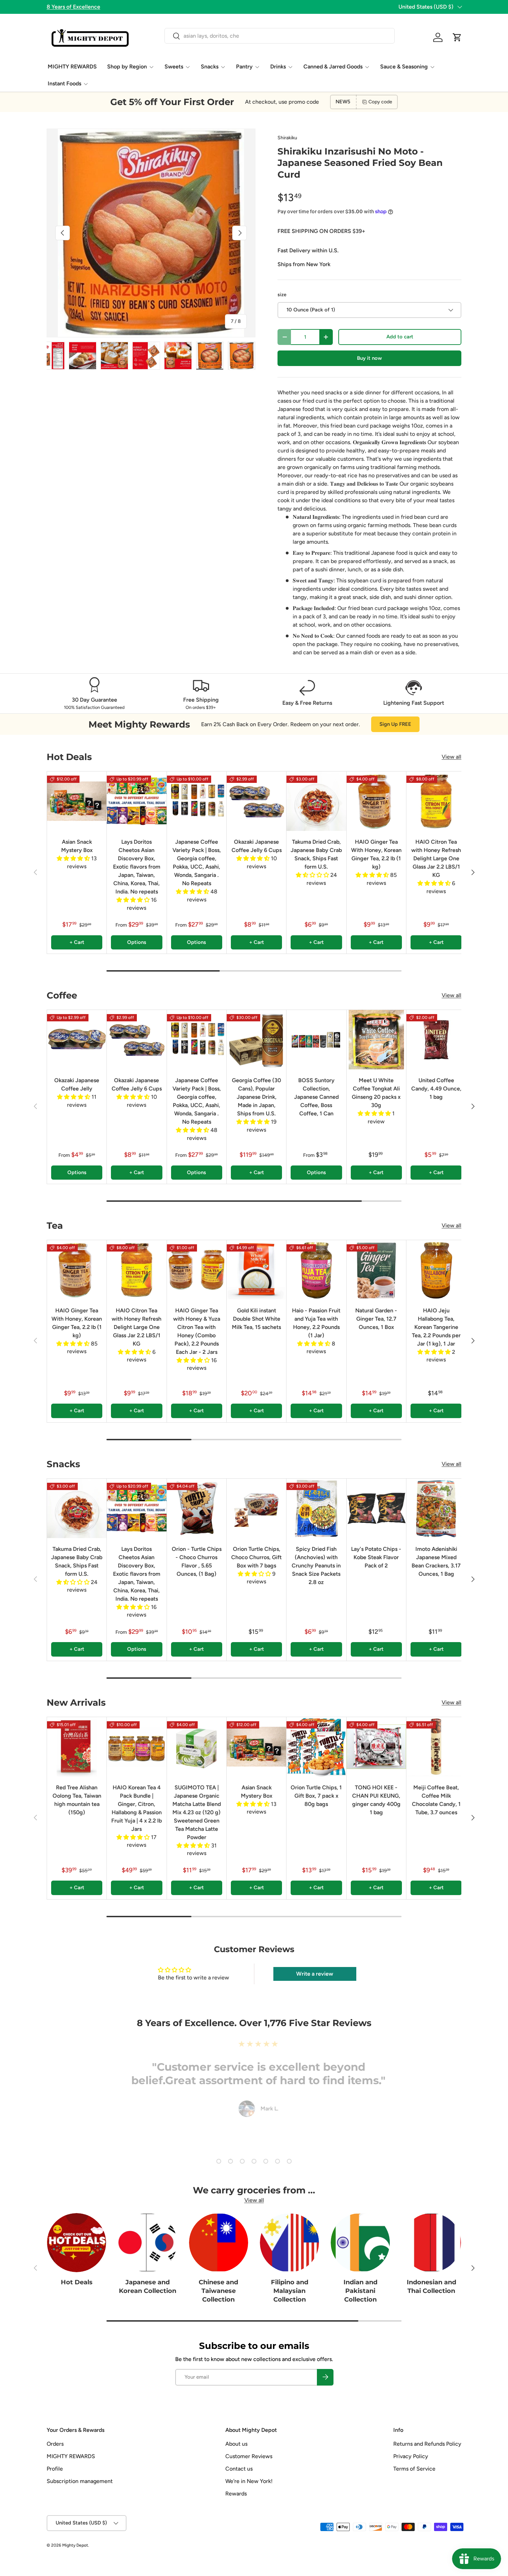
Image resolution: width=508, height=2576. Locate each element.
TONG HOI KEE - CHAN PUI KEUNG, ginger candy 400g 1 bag (376, 1800)
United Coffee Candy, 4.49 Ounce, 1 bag (436, 1089)
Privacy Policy (411, 2456)
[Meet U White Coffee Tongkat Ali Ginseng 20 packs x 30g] (376, 1040)
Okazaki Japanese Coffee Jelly (77, 1084)
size (282, 295)
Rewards (236, 2494)
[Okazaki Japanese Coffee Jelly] (77, 1040)
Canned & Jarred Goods (333, 67)
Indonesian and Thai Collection (431, 2287)
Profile (55, 2469)
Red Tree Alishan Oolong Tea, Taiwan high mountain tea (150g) (77, 1800)
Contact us (239, 2469)
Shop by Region (127, 67)
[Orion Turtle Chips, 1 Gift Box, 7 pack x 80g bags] (316, 1747)
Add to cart (400, 337)
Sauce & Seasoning (404, 67)
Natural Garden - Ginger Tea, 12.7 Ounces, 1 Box (376, 1319)
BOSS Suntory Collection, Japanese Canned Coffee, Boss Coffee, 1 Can (316, 1097)
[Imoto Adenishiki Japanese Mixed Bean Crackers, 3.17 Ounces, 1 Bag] (436, 1508)
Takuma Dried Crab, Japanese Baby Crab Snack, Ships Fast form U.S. (316, 854)
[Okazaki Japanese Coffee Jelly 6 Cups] (256, 801)
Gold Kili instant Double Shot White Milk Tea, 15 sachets (256, 1319)
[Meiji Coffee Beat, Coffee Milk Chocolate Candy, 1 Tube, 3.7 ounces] (436, 1747)
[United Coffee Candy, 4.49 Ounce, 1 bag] (436, 1040)
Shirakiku (287, 138)
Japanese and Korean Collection (148, 2287)
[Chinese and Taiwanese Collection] (219, 2243)
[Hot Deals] (77, 2243)
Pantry (244, 67)
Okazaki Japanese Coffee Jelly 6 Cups (257, 846)
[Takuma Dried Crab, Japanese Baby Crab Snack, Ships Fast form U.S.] (316, 801)
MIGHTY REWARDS (72, 67)
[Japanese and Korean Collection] (147, 2243)
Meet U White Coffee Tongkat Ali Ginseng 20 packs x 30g (376, 1093)
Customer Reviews (249, 2456)
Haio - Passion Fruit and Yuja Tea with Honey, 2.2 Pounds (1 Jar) (316, 1323)
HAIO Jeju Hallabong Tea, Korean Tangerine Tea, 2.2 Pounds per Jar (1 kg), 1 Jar (436, 1327)
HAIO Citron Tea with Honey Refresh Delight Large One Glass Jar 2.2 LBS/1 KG (436, 858)
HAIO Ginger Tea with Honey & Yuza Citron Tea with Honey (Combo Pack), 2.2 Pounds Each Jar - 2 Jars (197, 1331)
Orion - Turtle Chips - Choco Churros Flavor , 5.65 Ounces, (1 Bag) (197, 1561)
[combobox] (279, 36)
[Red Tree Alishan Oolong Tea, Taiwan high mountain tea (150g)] (77, 1747)
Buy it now (369, 358)
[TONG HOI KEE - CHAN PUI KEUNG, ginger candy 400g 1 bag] (376, 1747)
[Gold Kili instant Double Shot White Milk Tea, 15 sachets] (256, 1270)
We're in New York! (249, 2481)
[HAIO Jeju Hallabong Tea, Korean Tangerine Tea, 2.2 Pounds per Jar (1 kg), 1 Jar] (436, 1270)
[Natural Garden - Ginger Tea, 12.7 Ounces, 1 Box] (376, 1270)
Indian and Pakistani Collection (360, 2291)
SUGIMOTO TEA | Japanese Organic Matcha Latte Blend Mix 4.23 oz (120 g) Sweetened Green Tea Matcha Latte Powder (197, 1812)
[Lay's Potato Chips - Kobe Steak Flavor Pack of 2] (376, 1508)
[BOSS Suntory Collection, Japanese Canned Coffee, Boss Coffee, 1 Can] (316, 1040)
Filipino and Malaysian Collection (290, 2291)
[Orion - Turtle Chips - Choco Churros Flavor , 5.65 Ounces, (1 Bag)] (197, 1508)
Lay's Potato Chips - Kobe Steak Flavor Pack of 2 (376, 1557)
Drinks (278, 67)
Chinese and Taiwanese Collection (218, 2291)
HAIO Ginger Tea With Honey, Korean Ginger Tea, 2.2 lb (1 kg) (376, 854)
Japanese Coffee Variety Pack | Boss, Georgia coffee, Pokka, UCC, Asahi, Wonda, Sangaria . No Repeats (197, 863)
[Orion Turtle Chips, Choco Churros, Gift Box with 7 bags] (256, 1508)
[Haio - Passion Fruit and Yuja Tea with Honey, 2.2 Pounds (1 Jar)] (316, 1270)
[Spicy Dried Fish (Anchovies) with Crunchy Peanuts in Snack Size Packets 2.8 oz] (316, 1508)
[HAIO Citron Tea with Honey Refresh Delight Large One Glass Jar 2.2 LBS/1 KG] (436, 801)
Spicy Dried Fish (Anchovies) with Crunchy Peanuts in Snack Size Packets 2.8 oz (316, 1566)
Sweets (174, 67)
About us (236, 2444)
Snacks (210, 67)
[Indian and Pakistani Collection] (360, 2243)
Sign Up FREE (395, 724)
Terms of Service (414, 2469)
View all (451, 757)
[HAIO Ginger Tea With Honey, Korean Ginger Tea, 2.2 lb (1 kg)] (376, 801)
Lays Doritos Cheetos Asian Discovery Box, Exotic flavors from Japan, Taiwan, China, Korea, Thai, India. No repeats (137, 867)
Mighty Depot (75, 2545)
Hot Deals (77, 2282)
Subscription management (80, 2481)
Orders (55, 2444)
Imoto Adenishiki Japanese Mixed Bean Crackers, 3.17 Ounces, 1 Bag (436, 1561)
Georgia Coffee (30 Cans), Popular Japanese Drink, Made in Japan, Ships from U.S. (256, 1097)
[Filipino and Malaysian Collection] (289, 2243)
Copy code (380, 102)
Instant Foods (64, 83)
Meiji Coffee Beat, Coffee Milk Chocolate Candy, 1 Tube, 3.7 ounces (436, 1800)
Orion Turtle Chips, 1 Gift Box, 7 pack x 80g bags (316, 1796)
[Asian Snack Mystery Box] (77, 801)
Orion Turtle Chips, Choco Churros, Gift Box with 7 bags (256, 1557)
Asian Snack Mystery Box (77, 846)
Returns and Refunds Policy (427, 2444)
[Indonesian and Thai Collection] (431, 2243)
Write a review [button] (315, 1974)
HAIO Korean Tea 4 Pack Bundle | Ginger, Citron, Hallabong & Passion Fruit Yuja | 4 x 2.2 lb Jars (137, 1808)
